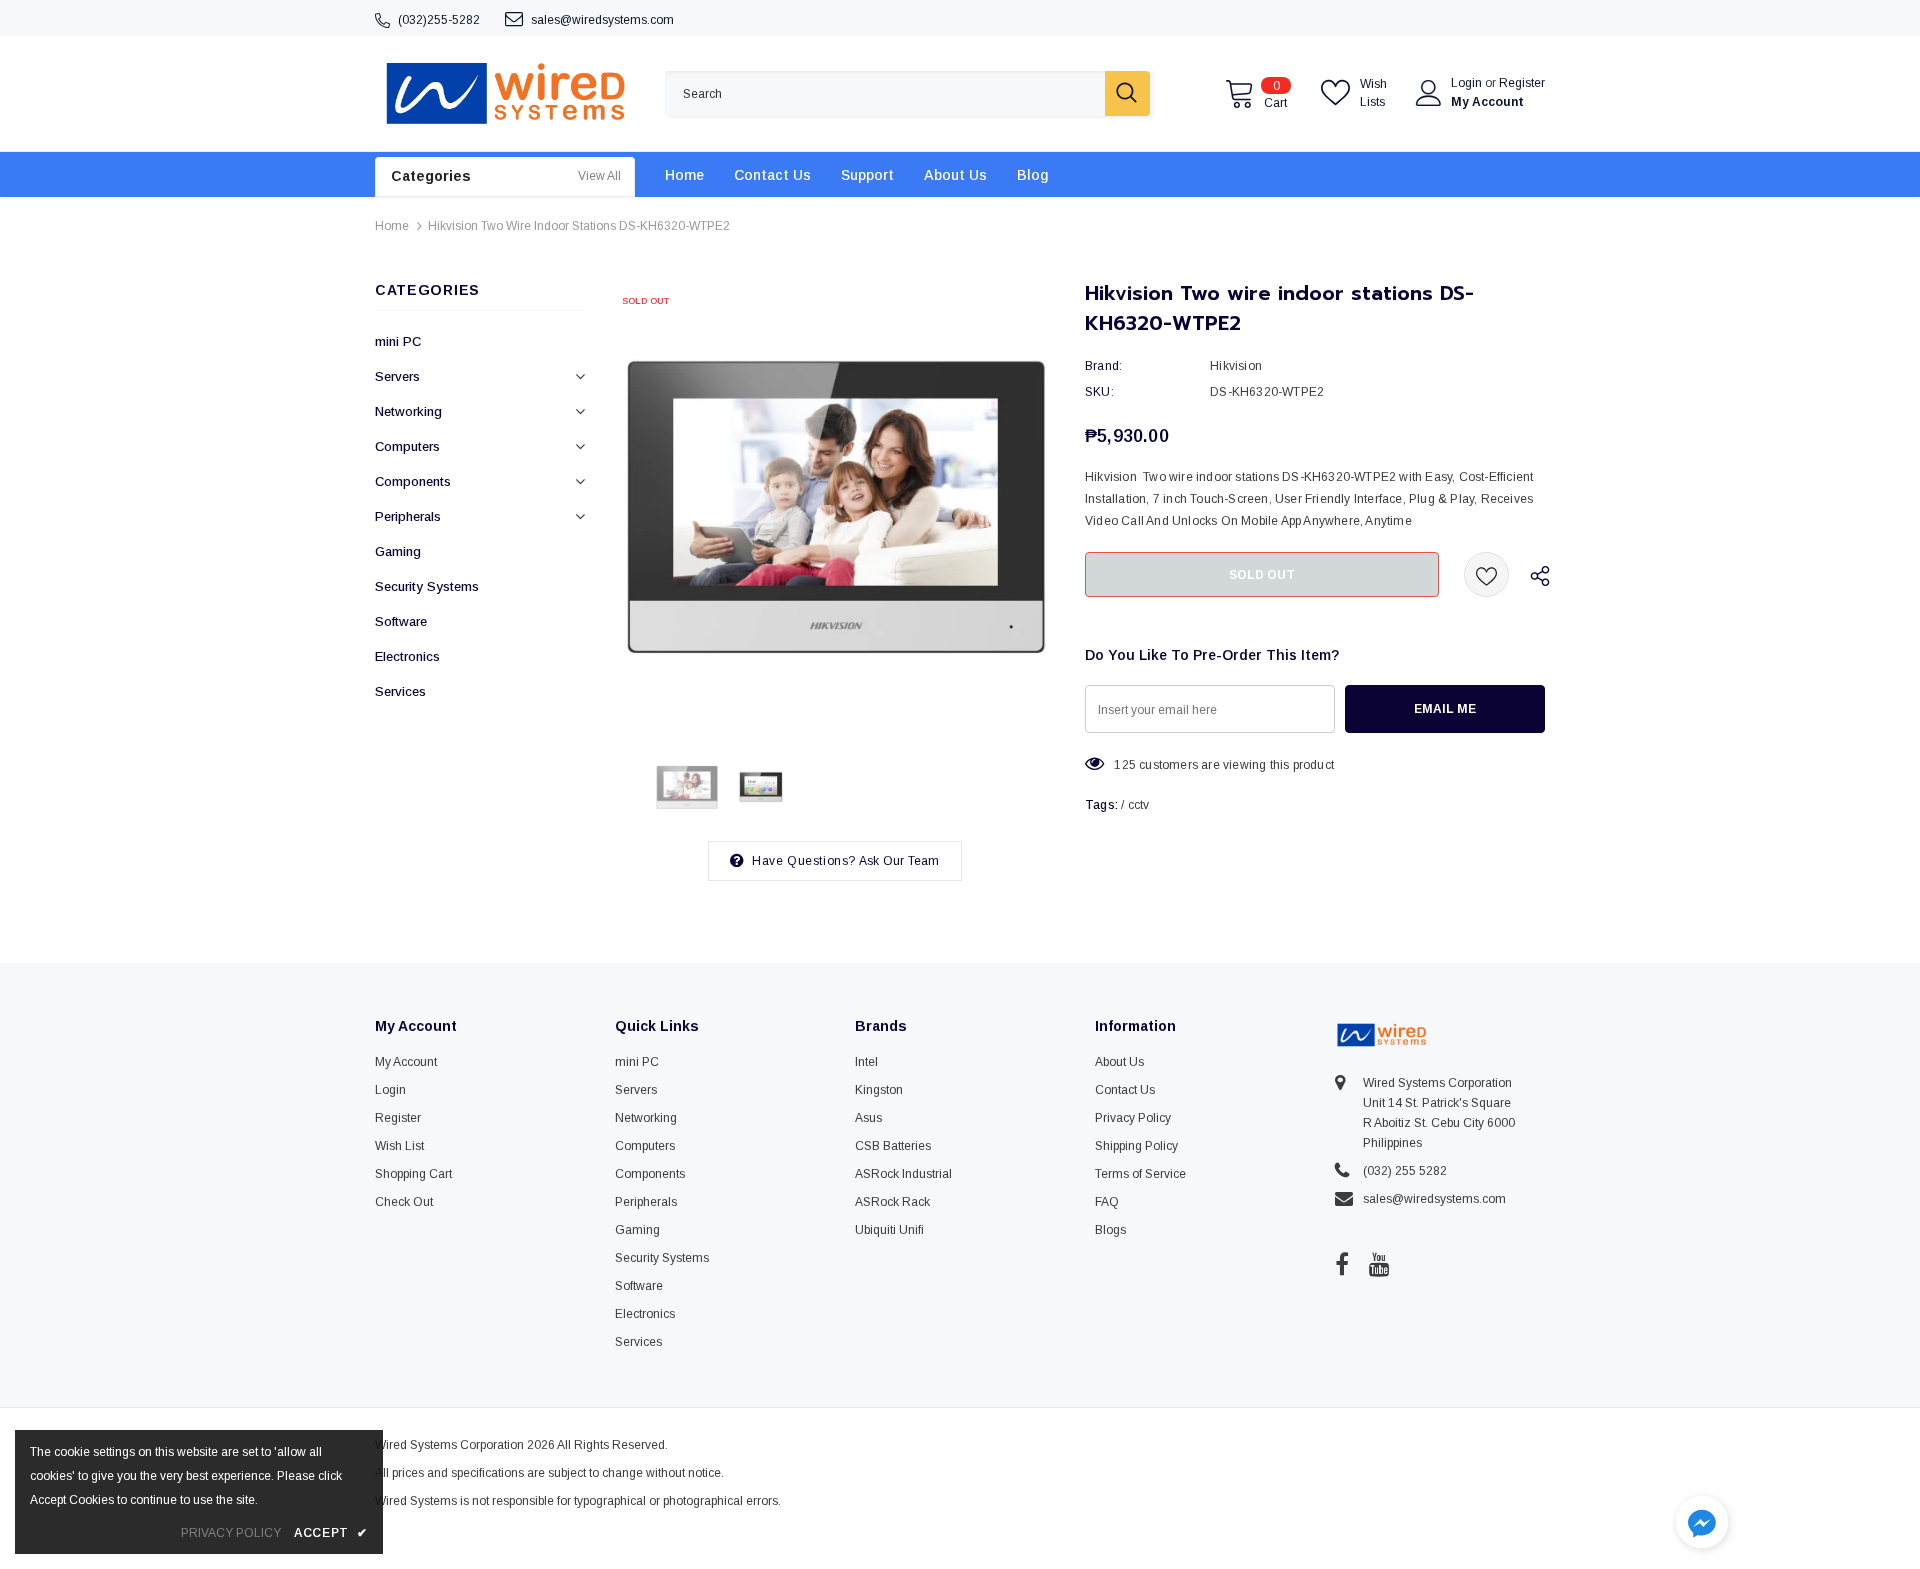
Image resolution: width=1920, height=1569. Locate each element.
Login (1468, 83)
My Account (1487, 102)
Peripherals (408, 516)
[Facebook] (1342, 1264)
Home (392, 226)
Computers (407, 446)
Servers (397, 376)
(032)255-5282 (439, 20)
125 (1125, 765)
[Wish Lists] (1486, 574)
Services (400, 691)
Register (1522, 83)
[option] (835, 505)
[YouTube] (1379, 1264)
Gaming (398, 551)
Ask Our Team (899, 861)
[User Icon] (1429, 93)
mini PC (398, 341)
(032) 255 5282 (1405, 1171)
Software (401, 621)
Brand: (1103, 366)
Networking (408, 411)
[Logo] (505, 93)
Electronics (407, 656)
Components (413, 481)
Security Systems (427, 586)
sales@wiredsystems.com (602, 20)
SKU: (1099, 392)
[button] (1702, 1524)
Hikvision (1236, 366)
